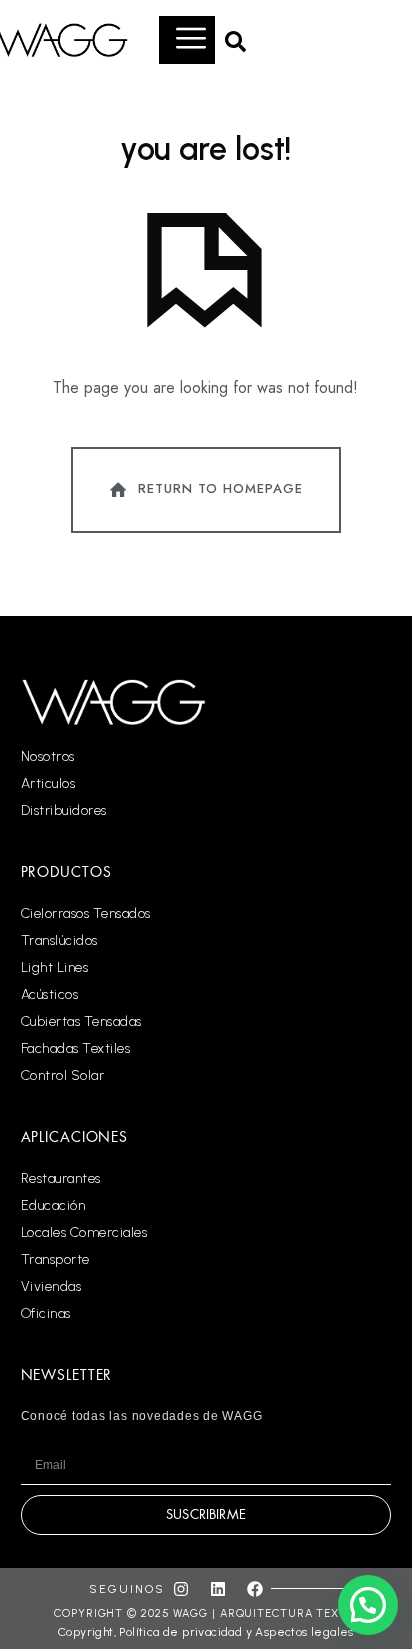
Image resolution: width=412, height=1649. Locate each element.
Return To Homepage (220, 488)
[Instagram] (181, 1589)
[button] (235, 40)
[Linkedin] (218, 1589)
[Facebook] (255, 1589)
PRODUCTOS (66, 872)
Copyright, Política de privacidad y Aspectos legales (206, 1632)
